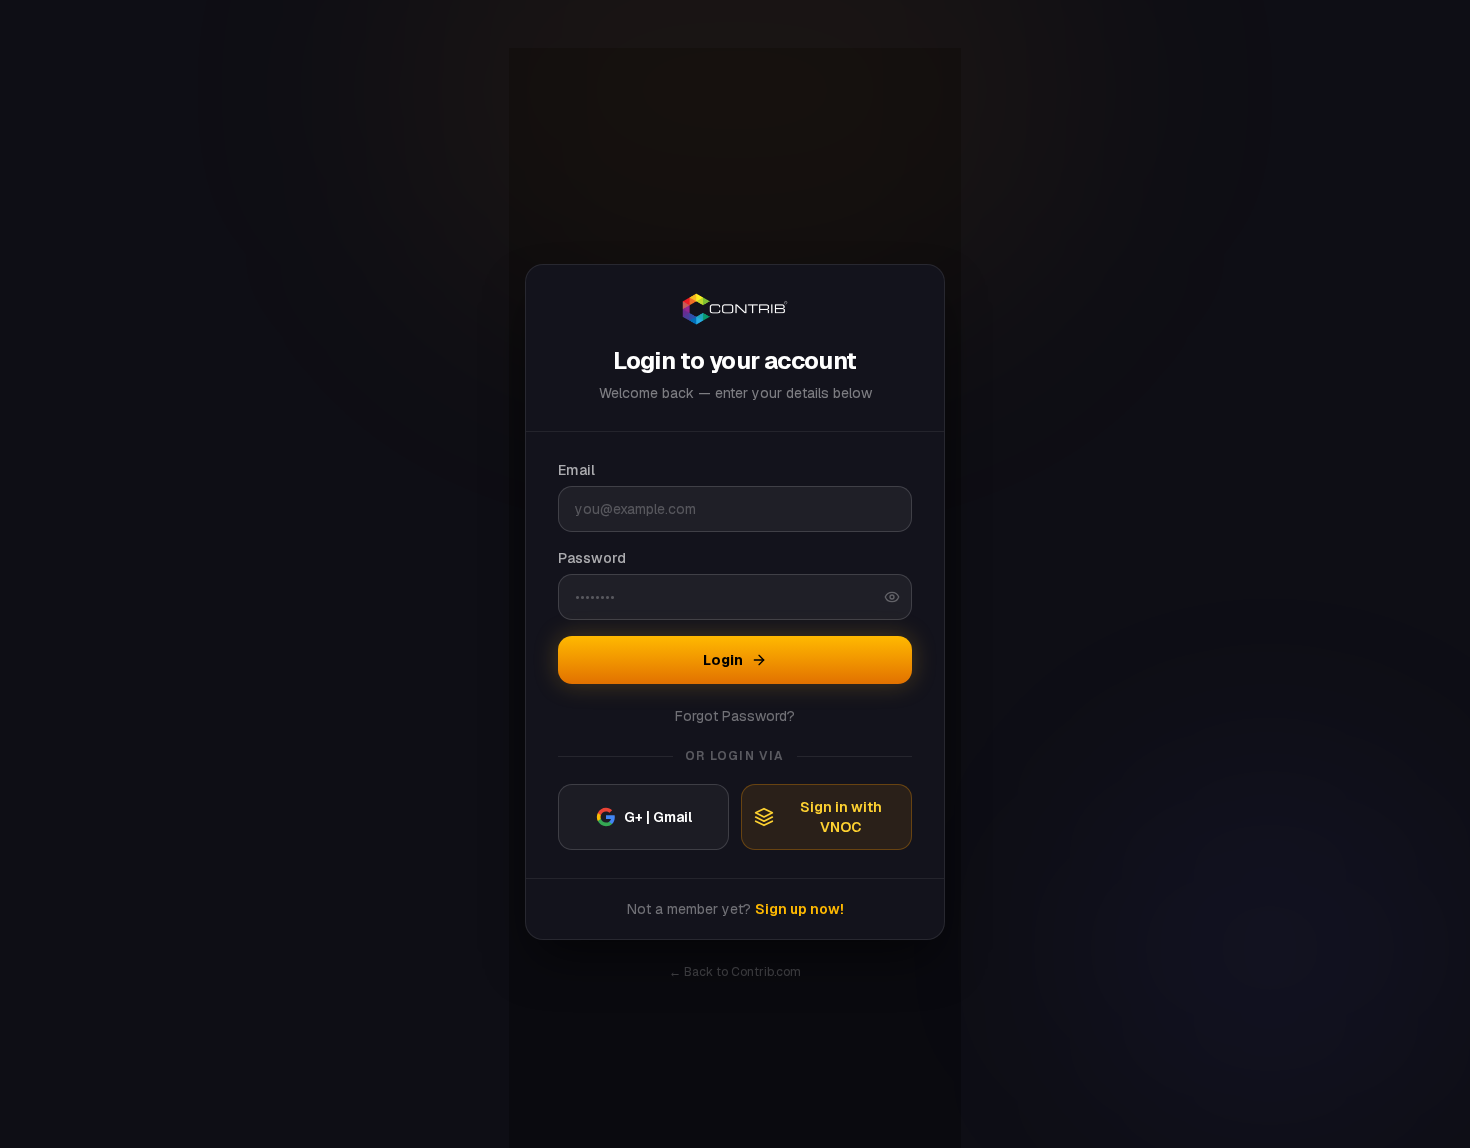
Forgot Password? (735, 716)
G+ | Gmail (658, 817)
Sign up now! (799, 909)
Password (592, 558)
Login (723, 660)
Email (576, 470)
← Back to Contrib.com (735, 972)
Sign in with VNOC (841, 817)
